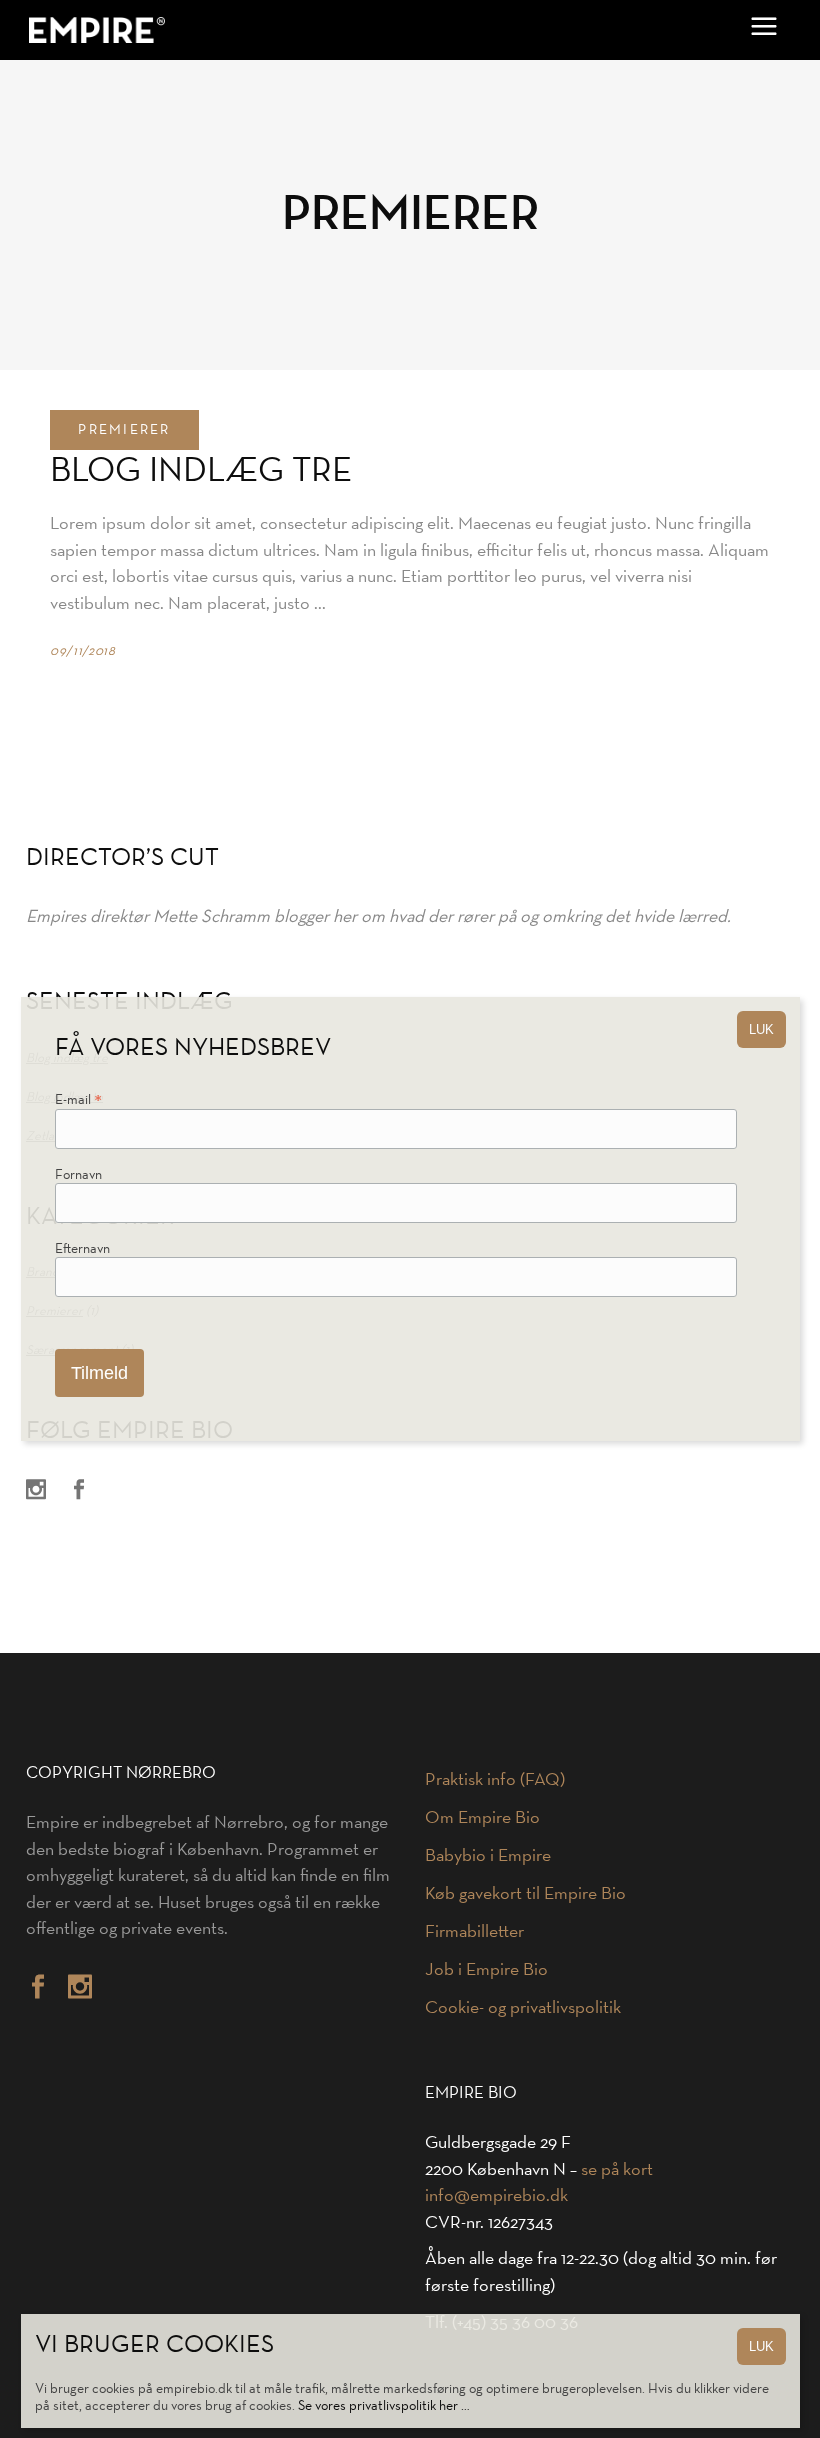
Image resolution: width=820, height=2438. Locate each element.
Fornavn (78, 1174)
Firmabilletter (474, 1931)
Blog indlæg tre (201, 468)
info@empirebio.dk (496, 2195)
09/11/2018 (83, 650)
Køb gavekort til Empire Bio (525, 1893)
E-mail (78, 1101)
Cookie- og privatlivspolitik (523, 2007)
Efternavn (82, 1248)
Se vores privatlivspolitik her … (384, 2405)
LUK (761, 2346)
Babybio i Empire (488, 1855)
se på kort (617, 2169)
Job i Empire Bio (486, 1969)
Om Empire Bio (482, 1817)
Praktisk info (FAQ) (495, 1779)
